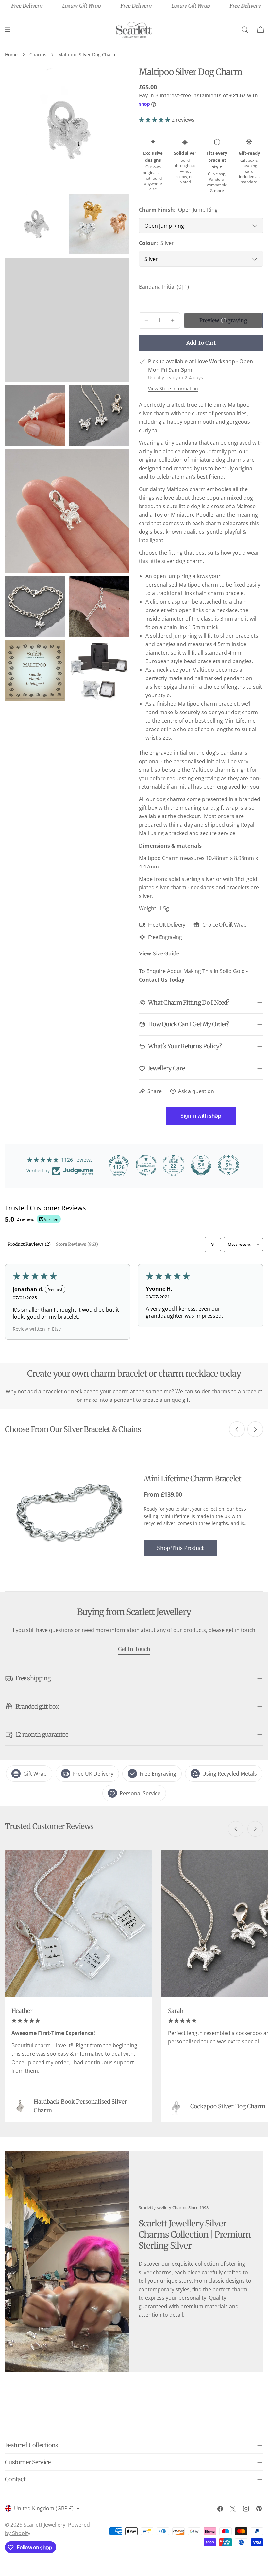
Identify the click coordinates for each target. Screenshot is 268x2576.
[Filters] (213, 1245)
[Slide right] (255, 1429)
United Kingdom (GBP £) (44, 2508)
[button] (155, 120)
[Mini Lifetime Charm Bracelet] (69, 1515)
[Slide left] (237, 1429)
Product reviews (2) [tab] (29, 1244)
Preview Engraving (223, 320)
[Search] (245, 30)
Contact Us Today (162, 980)
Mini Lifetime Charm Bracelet (193, 1478)
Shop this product (180, 1548)
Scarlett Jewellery (44, 2525)
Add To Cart (201, 343)
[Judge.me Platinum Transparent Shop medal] (146, 1165)
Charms (38, 54)
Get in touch (134, 1649)
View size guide (159, 953)
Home (11, 54)
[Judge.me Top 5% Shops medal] (201, 1165)
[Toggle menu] (8, 30)
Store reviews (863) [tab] (77, 1244)
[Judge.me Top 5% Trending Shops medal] (228, 1165)
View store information (173, 389)
